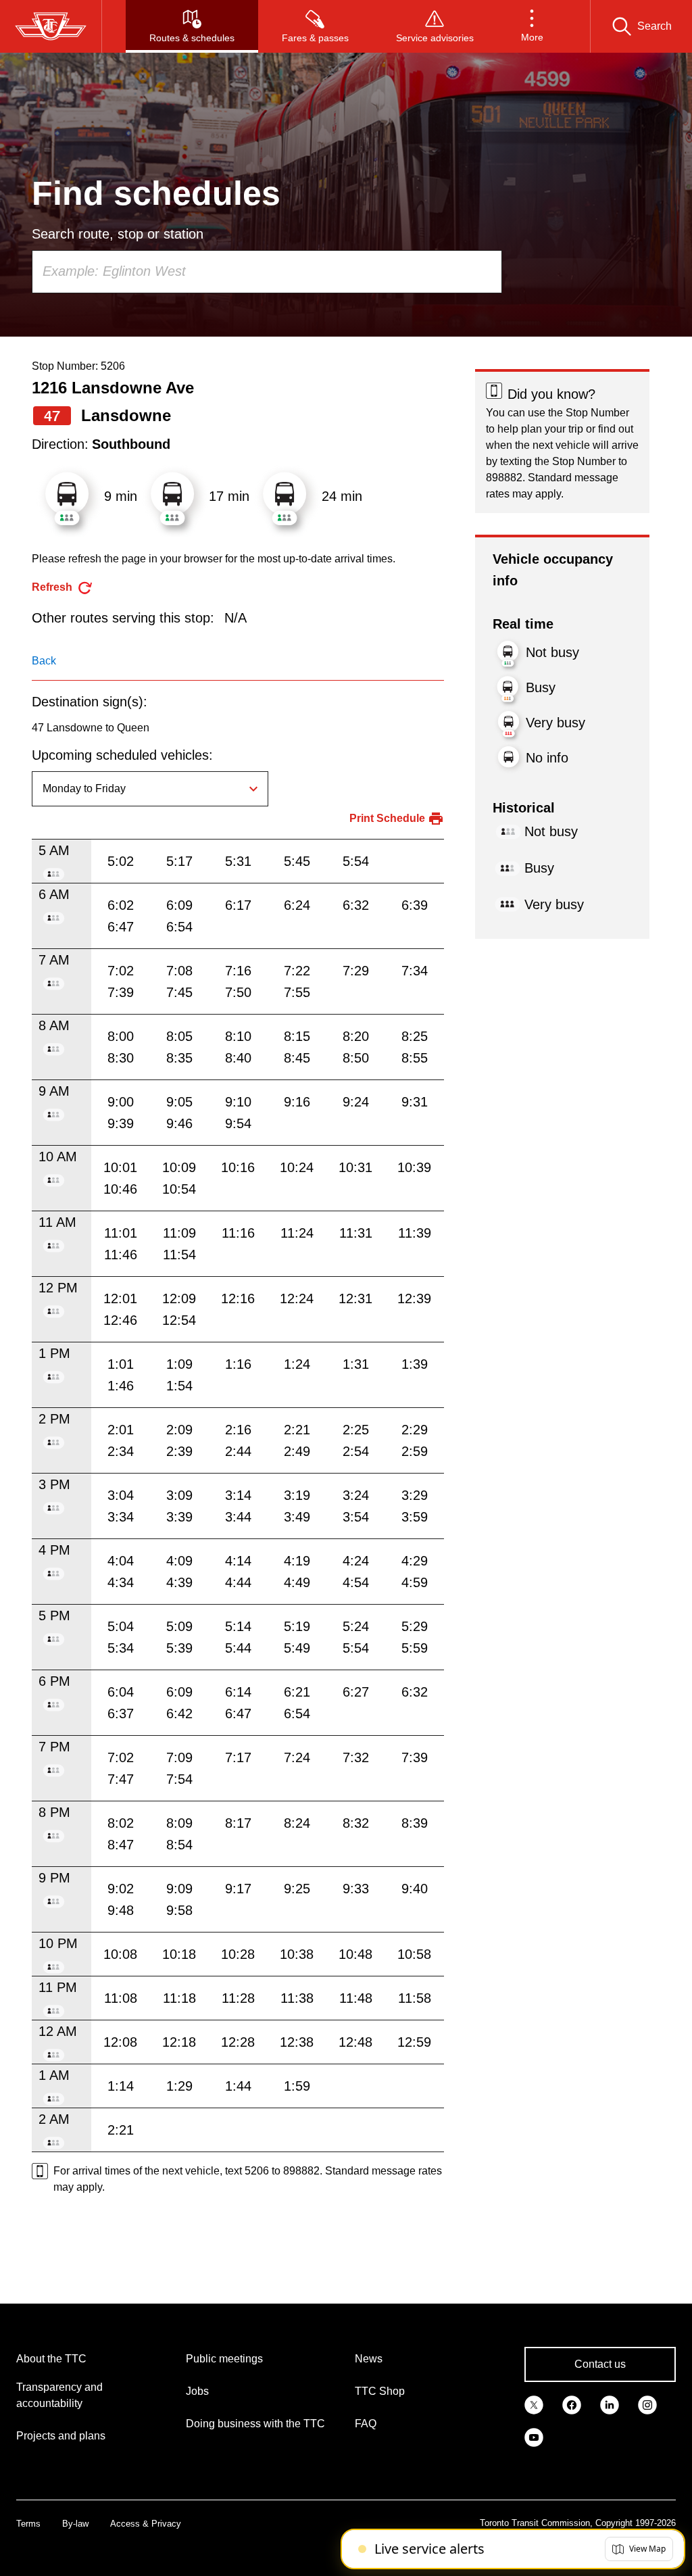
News (369, 2359)
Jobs (197, 2391)
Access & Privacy (146, 2524)
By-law (75, 2524)
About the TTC (51, 2359)
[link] (534, 2404)
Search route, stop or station (118, 234)
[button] (532, 26)
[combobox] (267, 272)
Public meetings (224, 2359)
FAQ (366, 2424)
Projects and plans (61, 2436)
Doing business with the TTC (255, 2424)
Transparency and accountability (59, 2395)
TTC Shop (380, 2391)
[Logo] (51, 26)
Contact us (600, 2364)
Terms (28, 2524)
